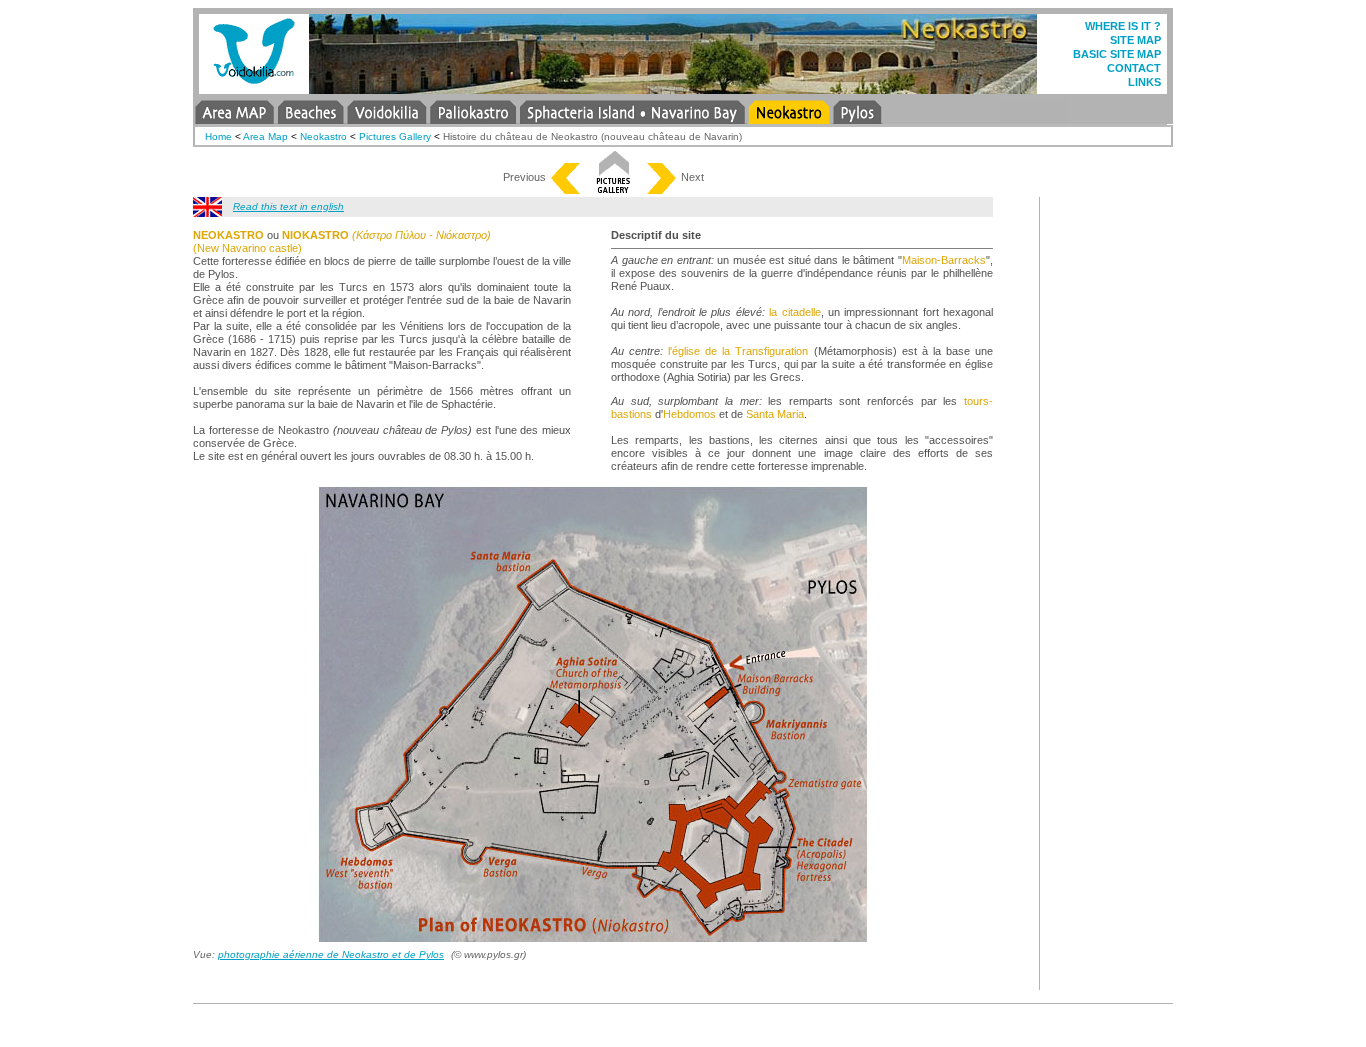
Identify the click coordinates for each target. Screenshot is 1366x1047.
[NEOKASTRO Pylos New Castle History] (207, 211)
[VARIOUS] (1033, 118)
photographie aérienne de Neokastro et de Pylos (331, 954)
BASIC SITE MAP (1117, 54)
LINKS (1144, 82)
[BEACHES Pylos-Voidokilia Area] (310, 118)
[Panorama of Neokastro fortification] (661, 188)
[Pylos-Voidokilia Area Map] (566, 188)
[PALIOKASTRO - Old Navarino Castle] (473, 118)
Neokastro (323, 136)
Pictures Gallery (395, 136)
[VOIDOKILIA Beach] (386, 118)
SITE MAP (1135, 40)
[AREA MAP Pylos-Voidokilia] (234, 118)
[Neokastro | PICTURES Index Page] (613, 188)
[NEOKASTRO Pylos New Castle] (789, 118)
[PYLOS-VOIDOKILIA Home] (254, 88)
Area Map (265, 136)
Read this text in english (288, 206)
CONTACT (1134, 68)
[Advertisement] (1113, 497)
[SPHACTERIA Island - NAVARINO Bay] (632, 118)
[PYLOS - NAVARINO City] (857, 118)
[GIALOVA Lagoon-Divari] (941, 118)
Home (218, 136)
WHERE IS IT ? (1123, 26)
